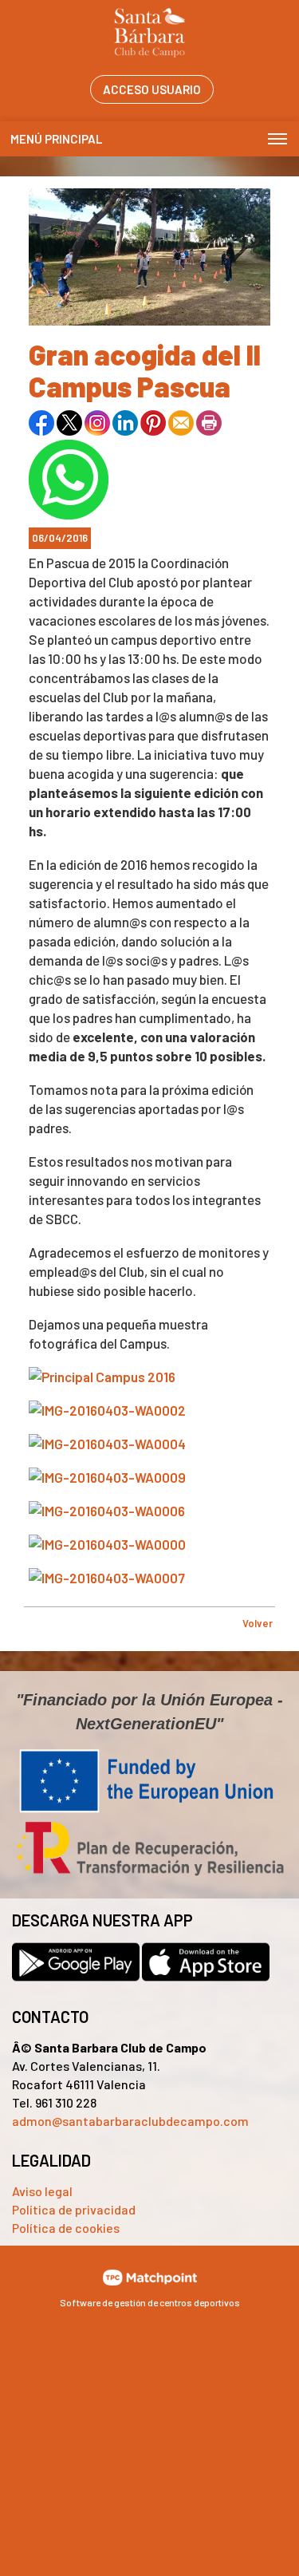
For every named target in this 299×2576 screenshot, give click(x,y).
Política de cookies (66, 2228)
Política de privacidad (74, 2209)
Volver (258, 1623)
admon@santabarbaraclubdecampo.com (130, 2121)
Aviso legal (42, 2191)
